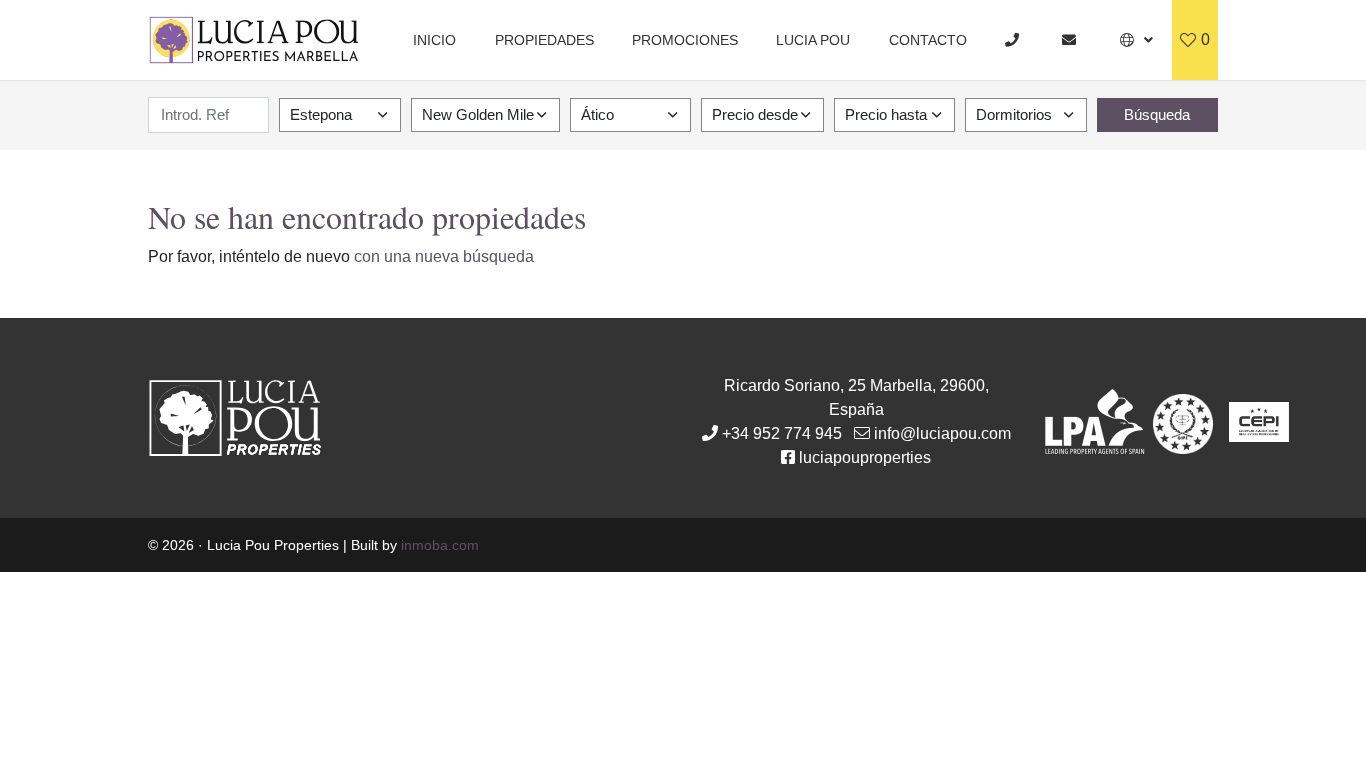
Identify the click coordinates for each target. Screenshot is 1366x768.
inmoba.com (440, 545)
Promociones (685, 40)
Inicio (434, 40)
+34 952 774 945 (782, 433)
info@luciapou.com (942, 433)
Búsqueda (1157, 114)
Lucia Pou (813, 40)
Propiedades (544, 40)
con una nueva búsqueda (444, 256)
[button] (1136, 40)
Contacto (928, 40)
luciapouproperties (865, 457)
